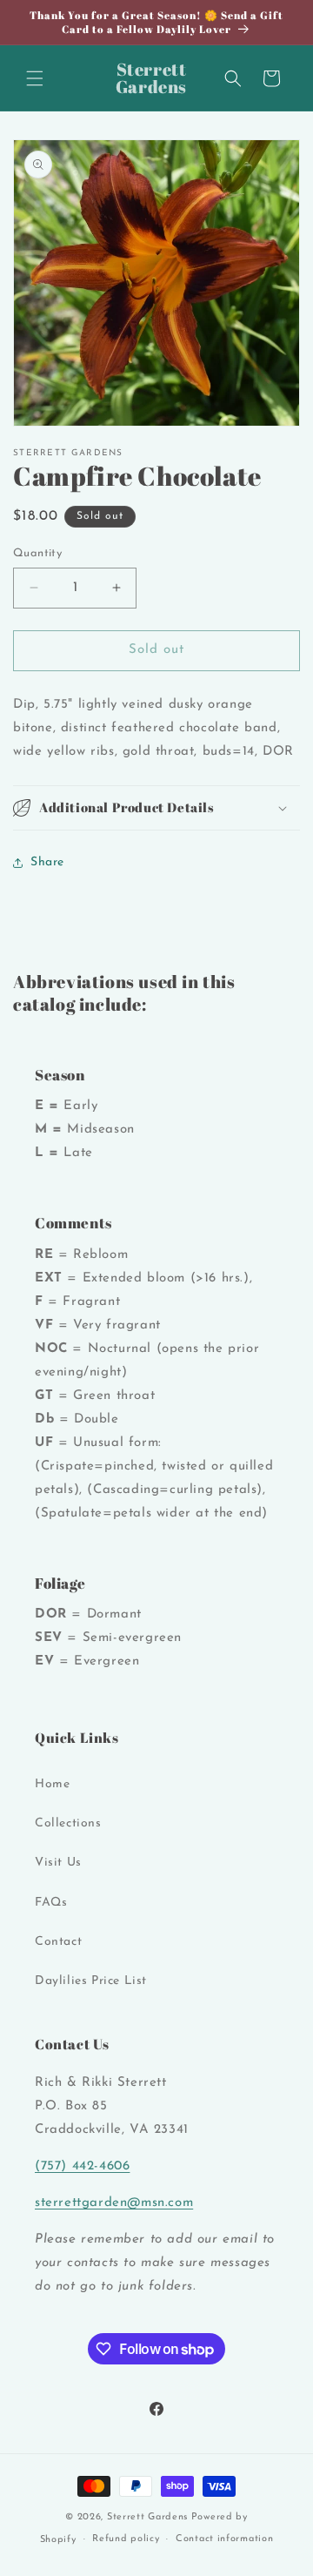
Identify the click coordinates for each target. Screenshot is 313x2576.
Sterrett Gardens (147, 2517)
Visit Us (58, 1863)
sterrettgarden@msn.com (114, 2203)
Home (52, 1784)
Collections (68, 1823)
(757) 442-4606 (82, 2166)
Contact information (224, 2539)
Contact (58, 1942)
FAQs (51, 1903)
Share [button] (47, 862)
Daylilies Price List (91, 1981)
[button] (35, 78)
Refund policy (126, 2539)
